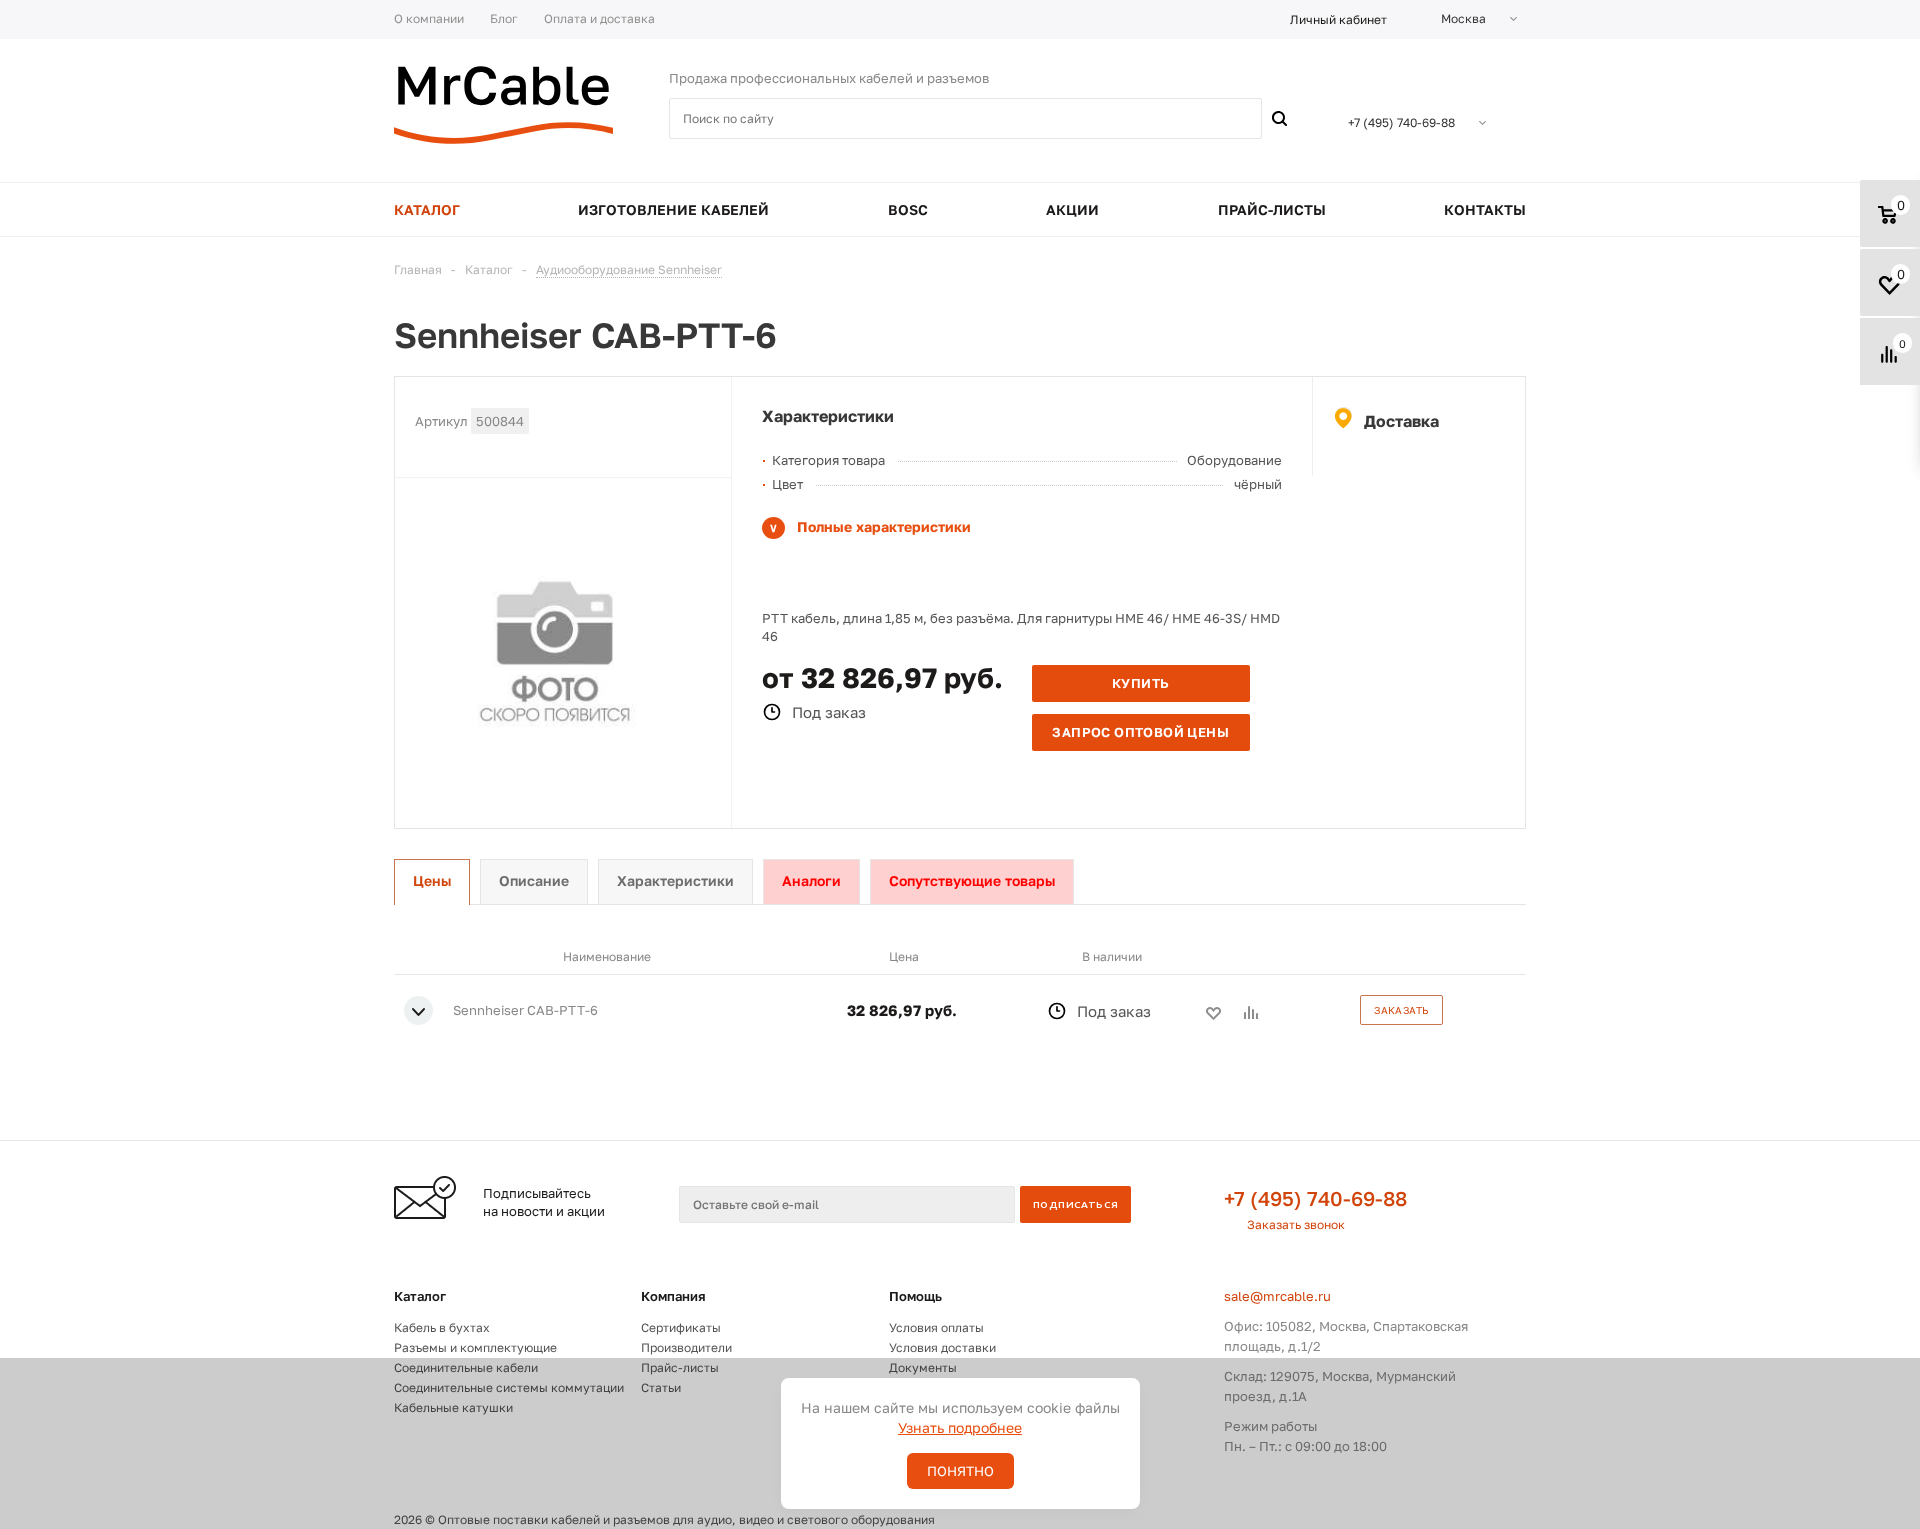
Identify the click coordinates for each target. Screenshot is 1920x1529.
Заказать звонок (1296, 1224)
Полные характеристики (884, 526)
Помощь (915, 1296)
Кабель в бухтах (442, 1327)
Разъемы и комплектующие (475, 1347)
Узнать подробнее (960, 1427)
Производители (686, 1347)
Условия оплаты (936, 1327)
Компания (673, 1296)
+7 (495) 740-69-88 (1315, 1198)
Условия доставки (942, 1347)
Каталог (420, 1296)
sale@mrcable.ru (1277, 1296)
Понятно (960, 1471)
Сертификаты (681, 1327)
